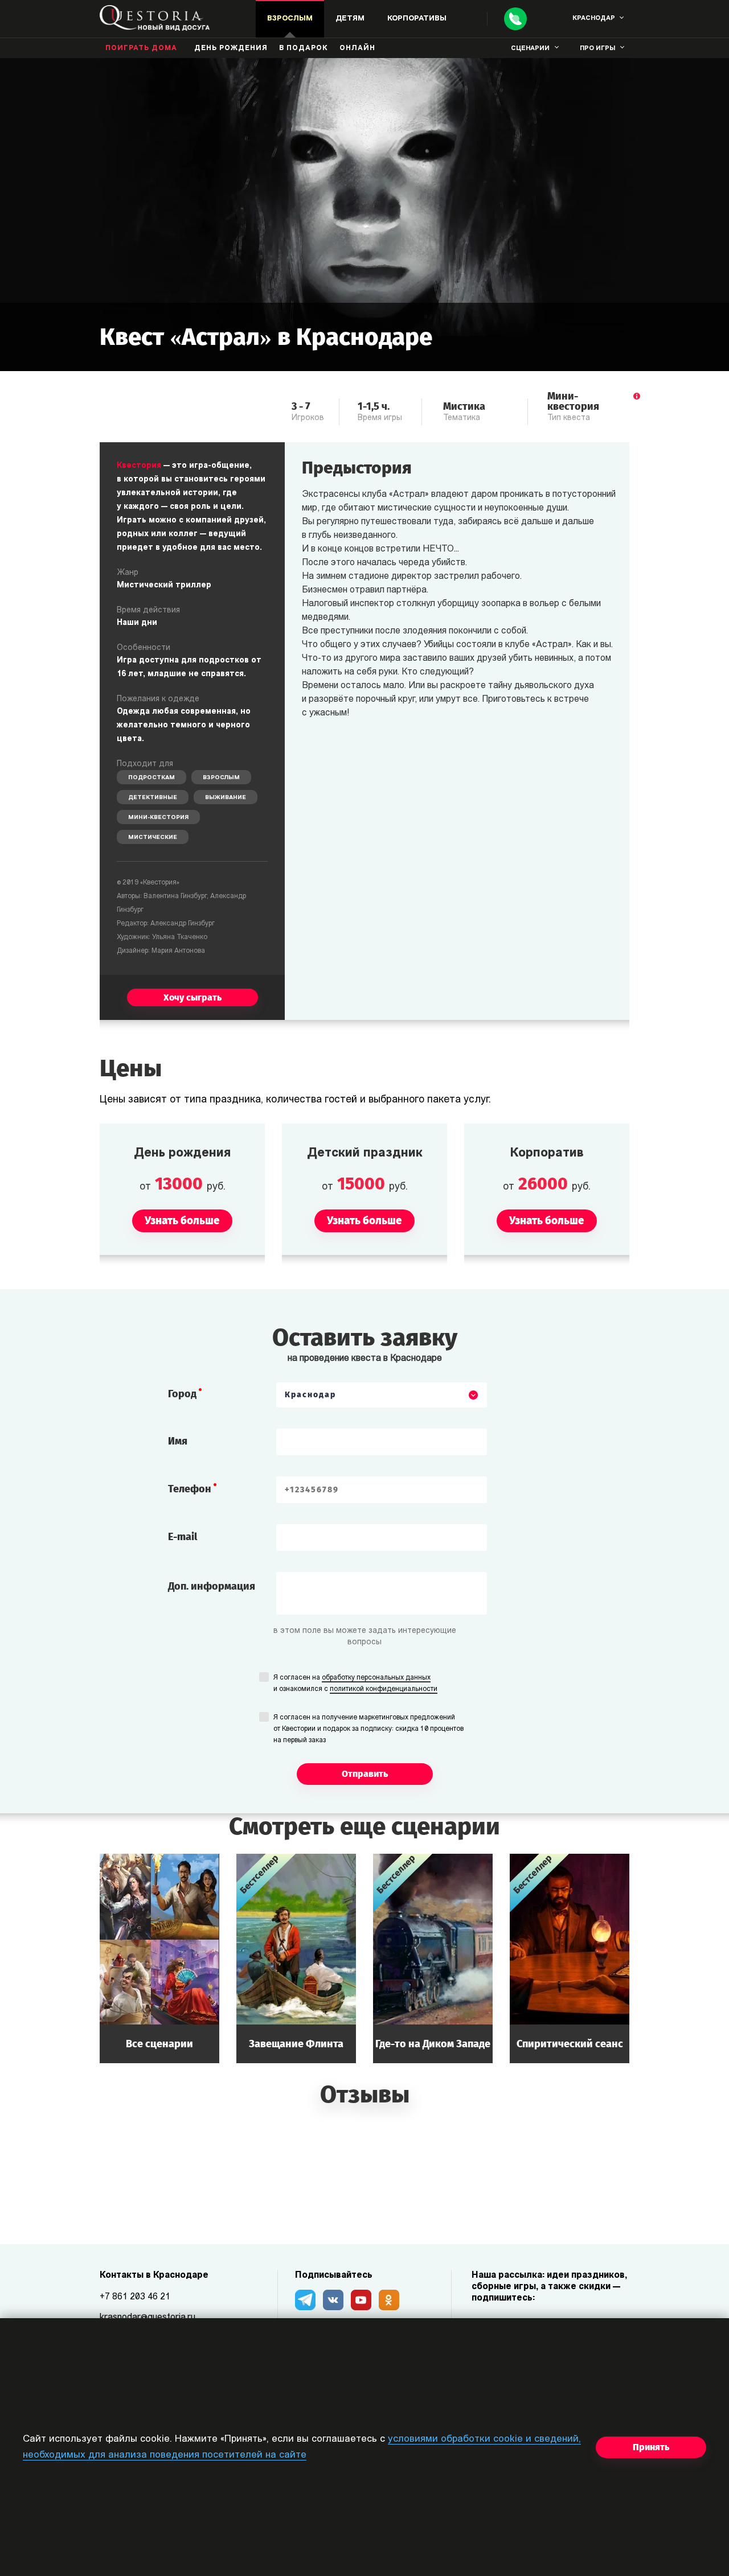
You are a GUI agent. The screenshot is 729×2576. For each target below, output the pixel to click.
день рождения (231, 48)
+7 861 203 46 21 (135, 2297)
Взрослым (221, 778)
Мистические (153, 838)
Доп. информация (212, 1586)
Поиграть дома (141, 48)
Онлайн (357, 48)
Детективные (153, 798)
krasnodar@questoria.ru (148, 2318)
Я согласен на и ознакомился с (355, 1684)
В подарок (304, 48)
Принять (651, 2447)
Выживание (226, 798)
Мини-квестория (158, 818)
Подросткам (151, 778)
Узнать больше (159, 1958)
